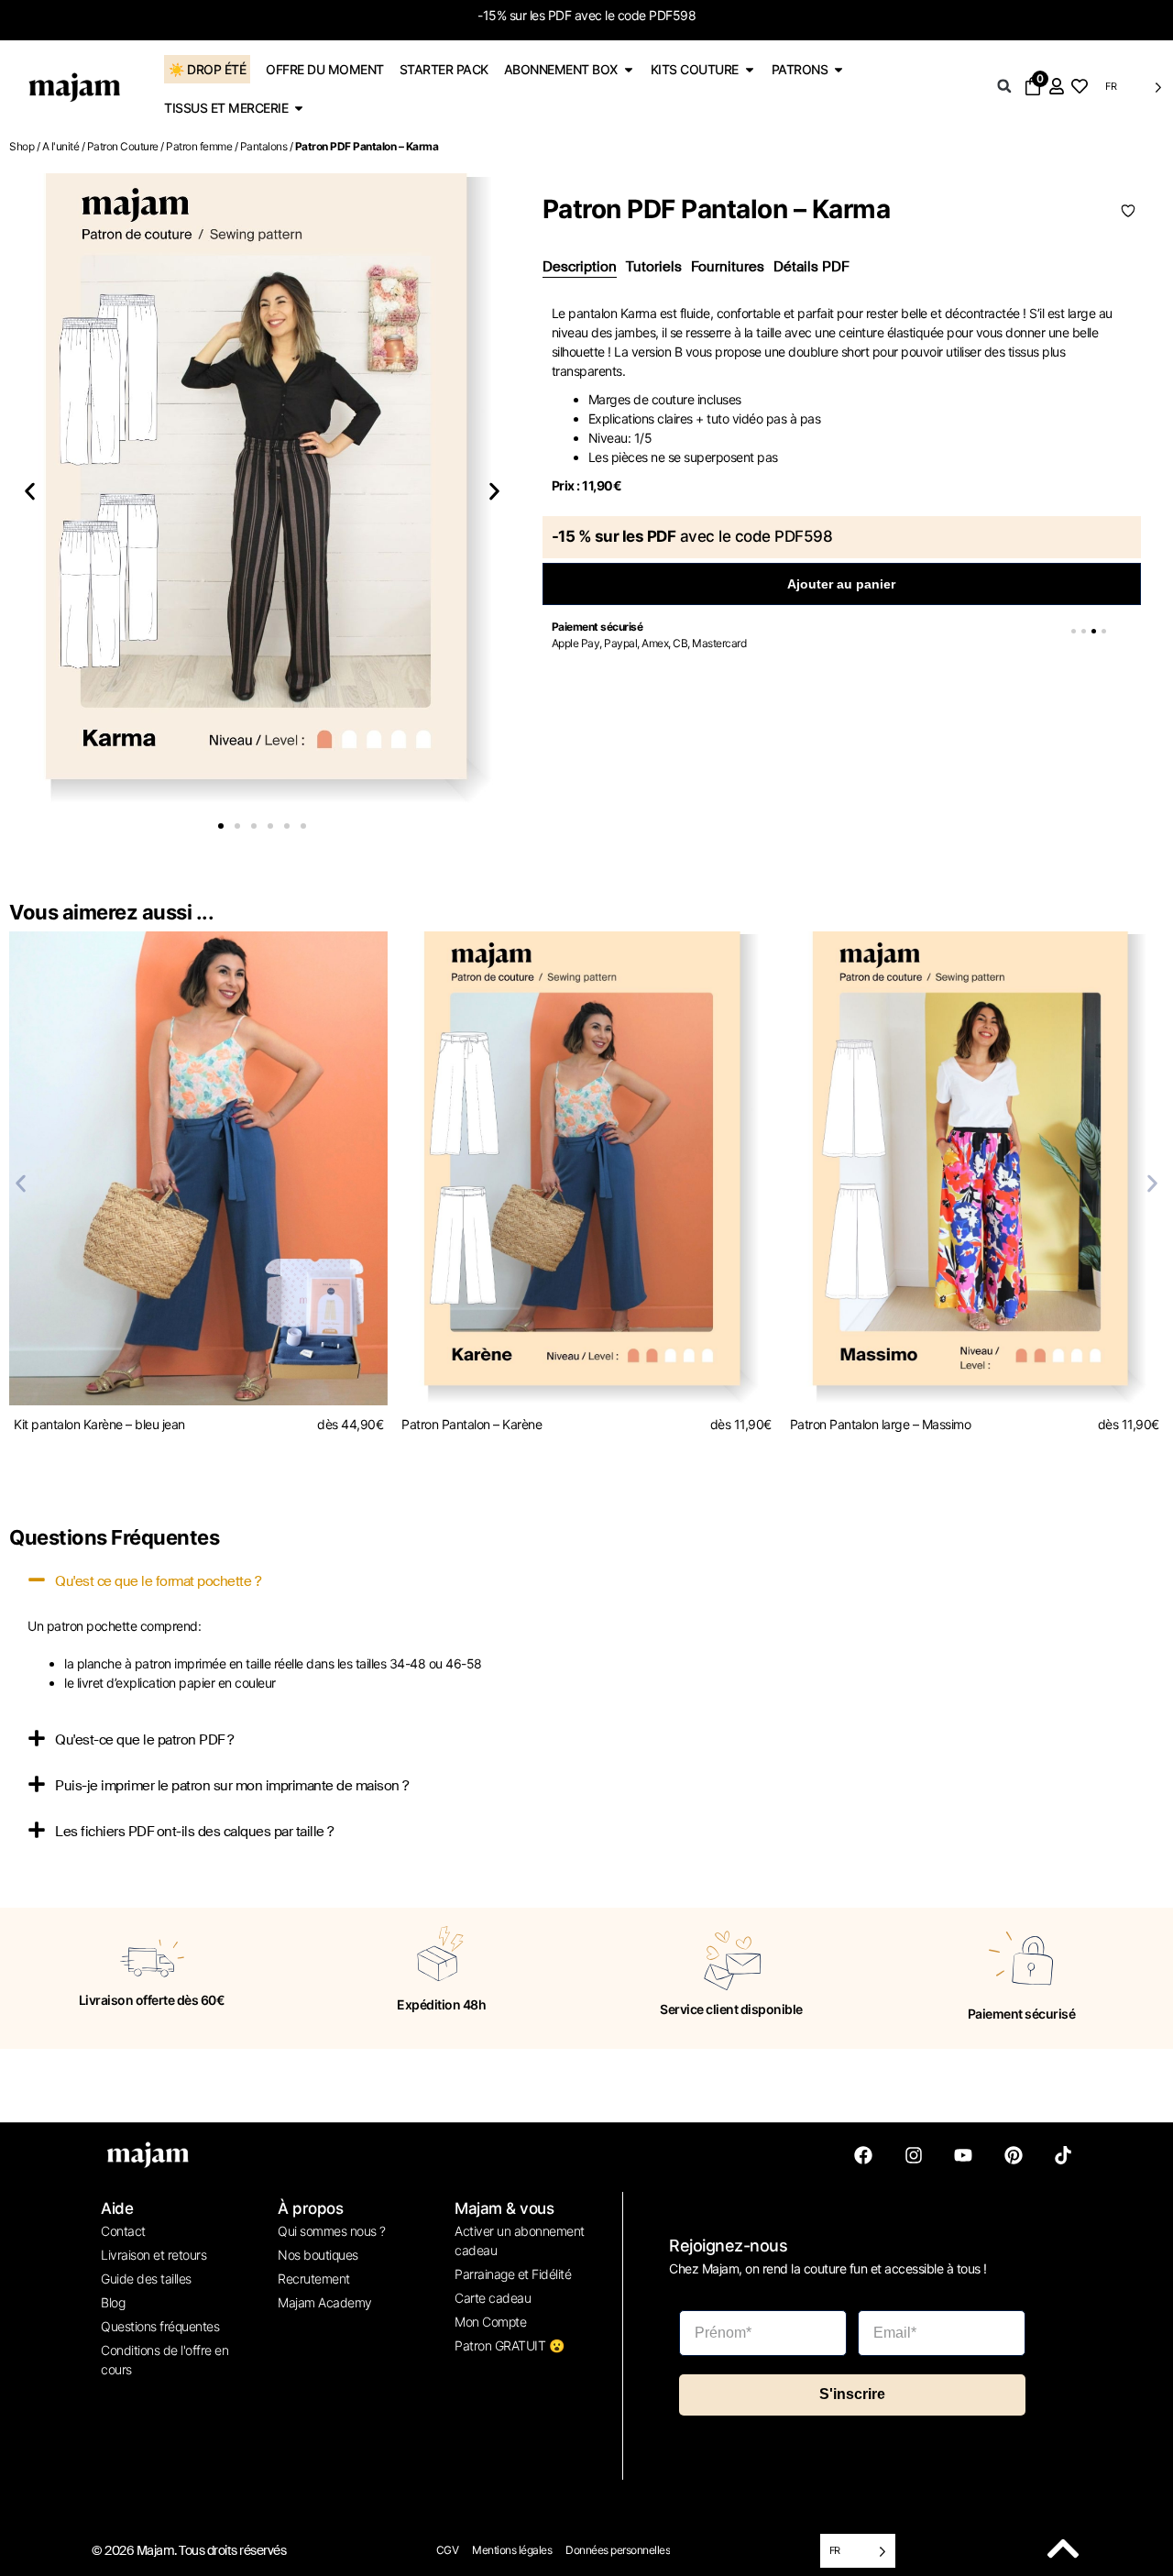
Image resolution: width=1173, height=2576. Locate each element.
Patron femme (199, 146)
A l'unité (61, 146)
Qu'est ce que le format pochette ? (158, 1581)
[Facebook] (863, 2155)
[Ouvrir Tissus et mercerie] (299, 108)
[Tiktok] (1063, 2155)
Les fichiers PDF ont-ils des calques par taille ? (194, 1832)
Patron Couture (123, 146)
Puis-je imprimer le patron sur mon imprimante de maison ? (232, 1786)
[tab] (580, 268)
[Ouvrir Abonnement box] (629, 69)
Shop (22, 146)
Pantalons (264, 146)
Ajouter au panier (841, 584)
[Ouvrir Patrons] (839, 69)
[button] (1004, 86)
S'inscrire (852, 2394)
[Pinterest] (1014, 2155)
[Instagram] (914, 2155)
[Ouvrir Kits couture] (750, 69)
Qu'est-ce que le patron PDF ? (144, 1740)
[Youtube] (963, 2155)
